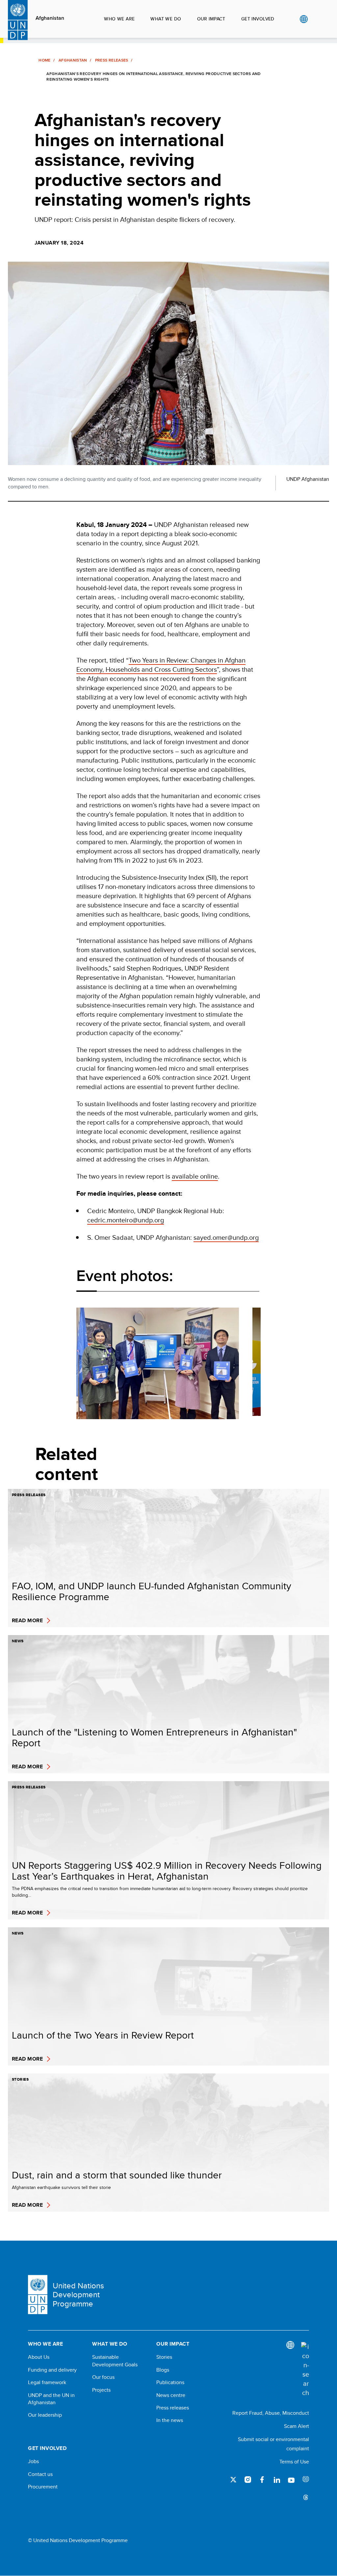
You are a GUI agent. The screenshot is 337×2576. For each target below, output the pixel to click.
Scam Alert (297, 2426)
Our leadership (45, 2415)
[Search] (305, 2370)
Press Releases (112, 60)
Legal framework (47, 2382)
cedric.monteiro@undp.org (126, 1220)
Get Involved (258, 19)
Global (304, 19)
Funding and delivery (52, 2370)
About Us (39, 2357)
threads (306, 2497)
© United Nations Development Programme (78, 2540)
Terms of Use (294, 2462)
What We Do (166, 19)
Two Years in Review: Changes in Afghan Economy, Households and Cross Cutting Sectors (161, 665)
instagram (248, 2480)
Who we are (119, 19)
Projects (101, 2390)
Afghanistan (50, 18)
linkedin (277, 2480)
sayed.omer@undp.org (226, 1237)
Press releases (173, 2408)
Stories (164, 2357)
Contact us (40, 2474)
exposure (306, 2480)
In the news (170, 2420)
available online (195, 1176)
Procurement (43, 2487)
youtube (291, 2480)
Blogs (163, 2370)
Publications (170, 2382)
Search (317, 19)
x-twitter (233, 2480)
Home (44, 60)
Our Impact (211, 19)
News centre (171, 2395)
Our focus (103, 2377)
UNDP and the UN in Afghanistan (51, 2399)
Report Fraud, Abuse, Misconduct (271, 2413)
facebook (262, 2480)
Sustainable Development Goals (115, 2361)
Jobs (33, 2461)
